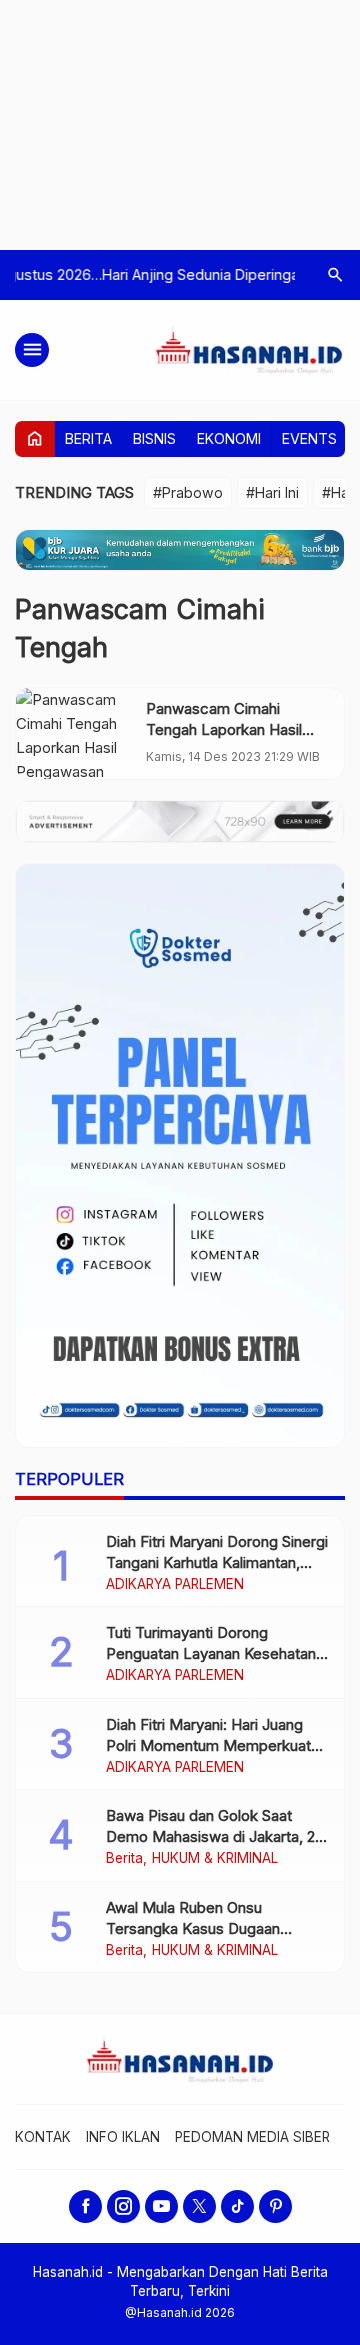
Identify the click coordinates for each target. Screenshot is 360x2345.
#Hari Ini (272, 492)
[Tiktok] (237, 2206)
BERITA (88, 438)
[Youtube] (161, 2206)
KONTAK (43, 2137)
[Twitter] (199, 2206)
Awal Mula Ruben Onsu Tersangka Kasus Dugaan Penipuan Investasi (193, 1928)
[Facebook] (85, 2206)
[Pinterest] (275, 2206)
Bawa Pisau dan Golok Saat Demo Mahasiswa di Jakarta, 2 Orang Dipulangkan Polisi (210, 1836)
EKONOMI (229, 438)
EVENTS (309, 438)
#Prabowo (188, 492)
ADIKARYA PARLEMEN (175, 1585)
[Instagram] (123, 2206)
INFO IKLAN (123, 2137)
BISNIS (154, 438)
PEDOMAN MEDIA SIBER (252, 2137)
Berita (124, 1859)
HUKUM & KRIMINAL (215, 1859)
